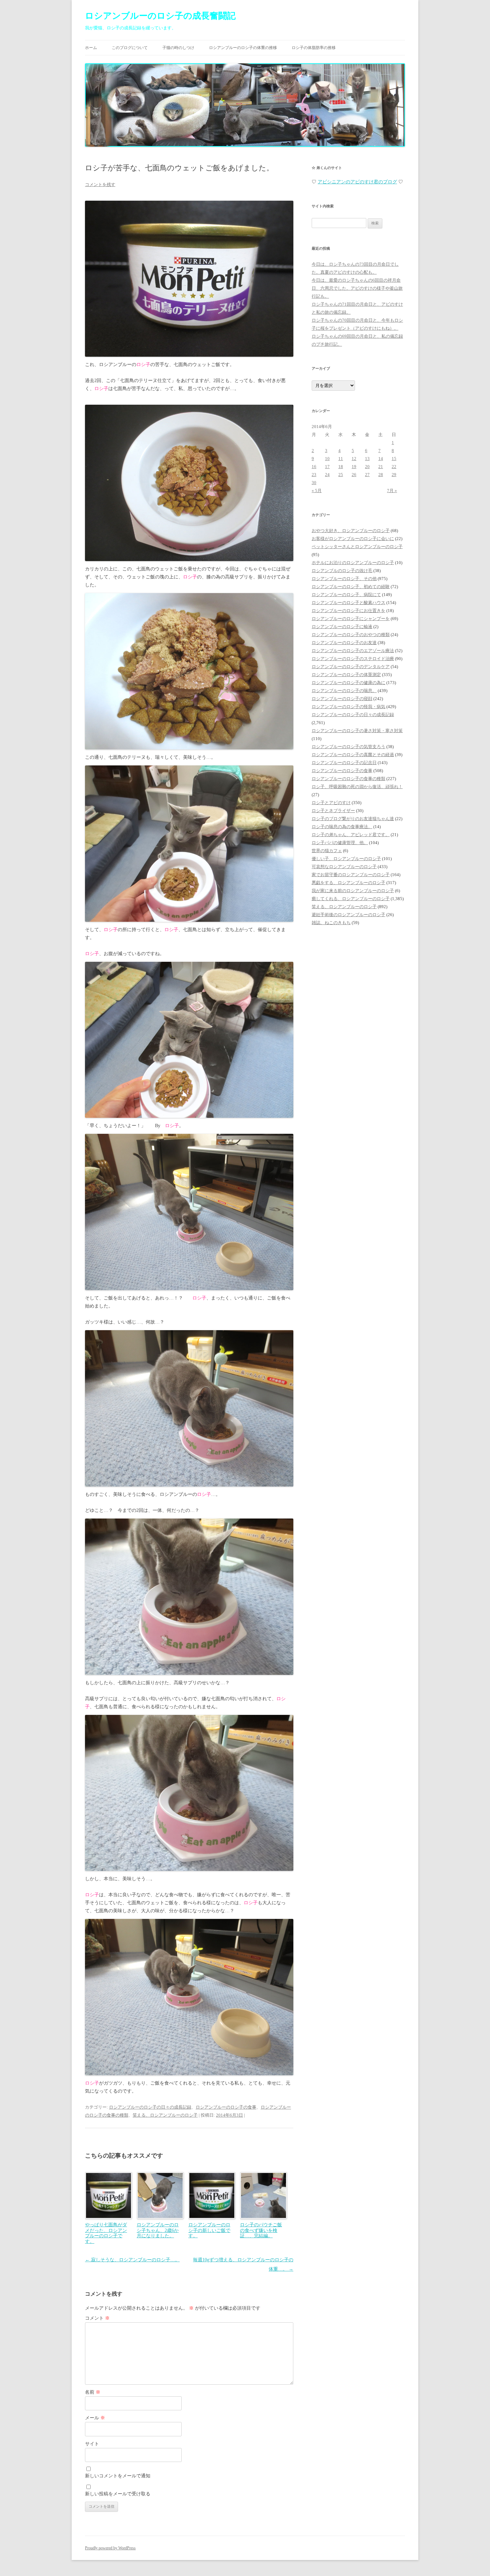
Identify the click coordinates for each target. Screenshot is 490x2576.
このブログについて (130, 48)
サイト (92, 2444)
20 (367, 467)
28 (381, 475)
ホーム (91, 48)
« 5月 (317, 491)
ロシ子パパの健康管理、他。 (340, 843)
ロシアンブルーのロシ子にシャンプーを (351, 619)
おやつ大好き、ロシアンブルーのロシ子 (351, 531)
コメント (97, 2318)
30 (314, 483)
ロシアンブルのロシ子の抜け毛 (342, 571)
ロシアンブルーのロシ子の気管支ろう (348, 747)
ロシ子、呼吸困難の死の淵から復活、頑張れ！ (357, 787)
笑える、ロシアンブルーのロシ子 (165, 2115)
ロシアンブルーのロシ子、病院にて (346, 595)
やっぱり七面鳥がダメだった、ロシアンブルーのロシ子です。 (106, 2233)
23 (314, 475)
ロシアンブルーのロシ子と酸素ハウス (348, 603)
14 (381, 459)
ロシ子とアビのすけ (331, 803)
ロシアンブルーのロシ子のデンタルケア (351, 667)
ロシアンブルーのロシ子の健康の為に (348, 683)
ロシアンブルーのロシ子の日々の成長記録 (150, 2107)
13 (367, 459)
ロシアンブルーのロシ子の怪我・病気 (348, 707)
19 (354, 467)
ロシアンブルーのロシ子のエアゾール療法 (353, 651)
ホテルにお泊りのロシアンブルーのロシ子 (353, 563)
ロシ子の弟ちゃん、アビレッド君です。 (351, 835)
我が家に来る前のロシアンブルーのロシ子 (353, 891)
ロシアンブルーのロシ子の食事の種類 (348, 779)
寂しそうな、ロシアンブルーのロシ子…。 (132, 2260)
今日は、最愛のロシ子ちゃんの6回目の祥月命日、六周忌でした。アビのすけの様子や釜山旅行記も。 (357, 288)
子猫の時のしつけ (178, 48)
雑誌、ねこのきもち (331, 923)
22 (394, 467)
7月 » (392, 491)
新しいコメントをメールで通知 (118, 2476)
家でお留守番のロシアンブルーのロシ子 (351, 875)
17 (327, 467)
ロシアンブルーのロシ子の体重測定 (346, 675)
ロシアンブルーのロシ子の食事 (226, 2107)
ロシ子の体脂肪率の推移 (314, 48)
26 (354, 475)
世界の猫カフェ (327, 851)
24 (327, 475)
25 (341, 475)
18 (341, 467)
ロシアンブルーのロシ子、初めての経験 (351, 587)
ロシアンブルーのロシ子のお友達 (344, 643)
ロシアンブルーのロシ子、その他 (344, 579)
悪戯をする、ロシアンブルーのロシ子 (348, 883)
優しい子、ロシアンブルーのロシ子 (346, 859)
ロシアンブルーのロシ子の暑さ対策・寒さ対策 (357, 731)
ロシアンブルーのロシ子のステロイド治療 (353, 659)
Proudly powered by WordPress (110, 2548)
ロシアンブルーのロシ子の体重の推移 (243, 48)
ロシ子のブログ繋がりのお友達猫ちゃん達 (353, 819)
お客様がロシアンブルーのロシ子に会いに (353, 539)
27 (367, 475)
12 (354, 459)
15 (394, 459)
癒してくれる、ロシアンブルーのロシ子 (351, 899)
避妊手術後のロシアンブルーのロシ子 (348, 915)
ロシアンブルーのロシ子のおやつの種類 (351, 635)
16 (314, 467)
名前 (93, 2392)
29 (394, 475)
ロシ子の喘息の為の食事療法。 (342, 827)
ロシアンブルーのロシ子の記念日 (344, 763)
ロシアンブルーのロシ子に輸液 (342, 627)
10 (327, 459)
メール (95, 2418)
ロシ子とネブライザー (333, 811)
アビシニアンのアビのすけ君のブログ (357, 182)
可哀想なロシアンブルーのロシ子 (344, 867)
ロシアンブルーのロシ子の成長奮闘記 (160, 16)
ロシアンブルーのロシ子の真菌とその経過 (353, 755)
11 (341, 459)
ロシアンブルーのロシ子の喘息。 (344, 691)
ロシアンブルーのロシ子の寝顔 (342, 699)
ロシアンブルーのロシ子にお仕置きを (348, 611)
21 (381, 467)
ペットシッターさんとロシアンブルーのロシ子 (357, 547)
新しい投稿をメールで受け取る (118, 2494)
